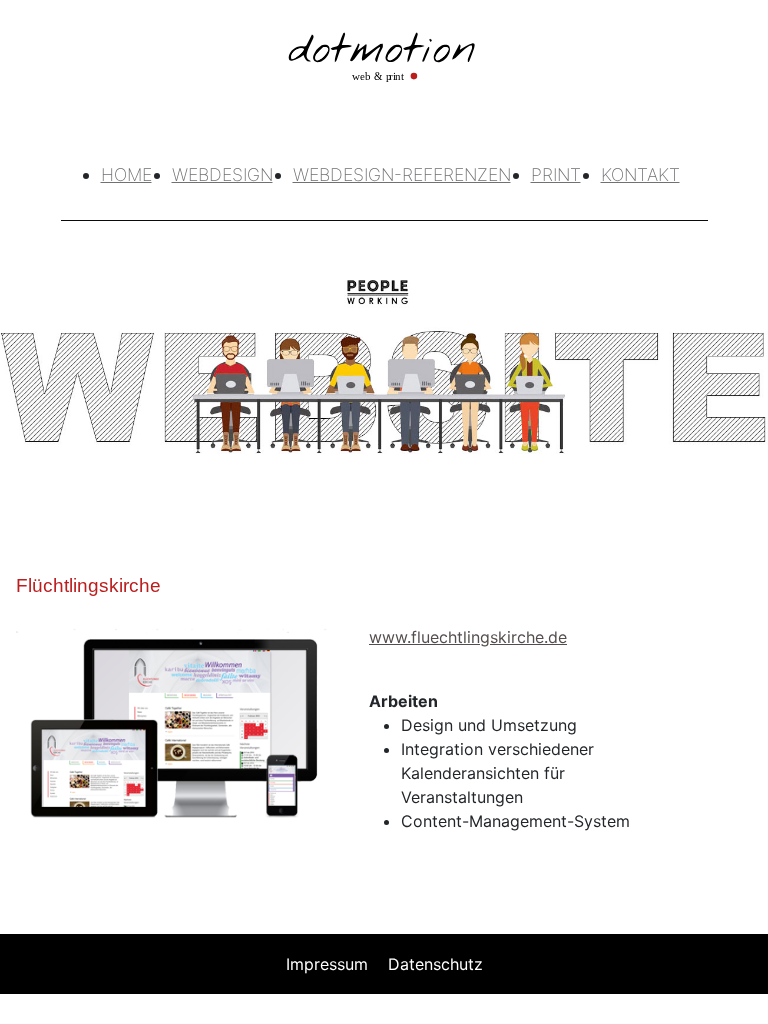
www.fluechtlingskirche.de (468, 637)
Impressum (327, 964)
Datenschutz (435, 964)
